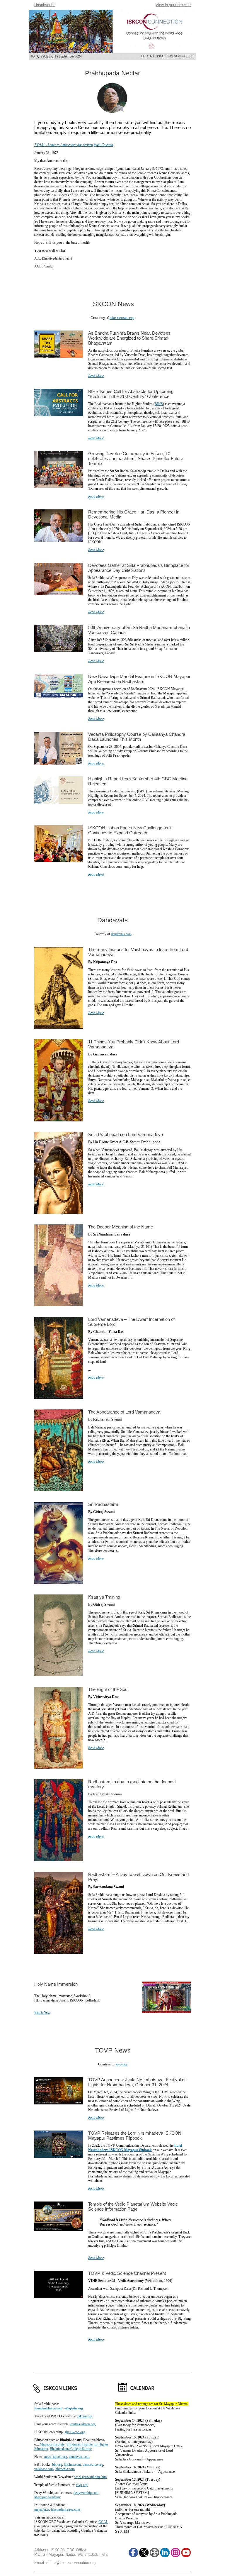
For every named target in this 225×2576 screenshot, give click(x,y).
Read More (96, 376)
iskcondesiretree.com (65, 2509)
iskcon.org (85, 2416)
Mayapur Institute (52, 2444)
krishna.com (72, 2465)
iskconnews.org (122, 318)
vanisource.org (93, 2465)
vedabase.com (44, 2469)
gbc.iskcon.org (75, 2432)
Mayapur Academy (47, 2497)
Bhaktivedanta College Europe (71, 2449)
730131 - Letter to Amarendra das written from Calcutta (74, 145)
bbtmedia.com (65, 2469)
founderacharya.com (48, 2408)
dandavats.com (121, 934)
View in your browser (173, 5)
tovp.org (121, 2064)
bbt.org (57, 2465)
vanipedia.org (74, 2408)
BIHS (159, 404)
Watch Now (42, 2013)
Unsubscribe (45, 5)
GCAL (103, 2522)
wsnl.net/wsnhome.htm (91, 2477)
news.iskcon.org (56, 2457)
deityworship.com (86, 2493)
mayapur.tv (42, 2509)
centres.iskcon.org (83, 2424)
